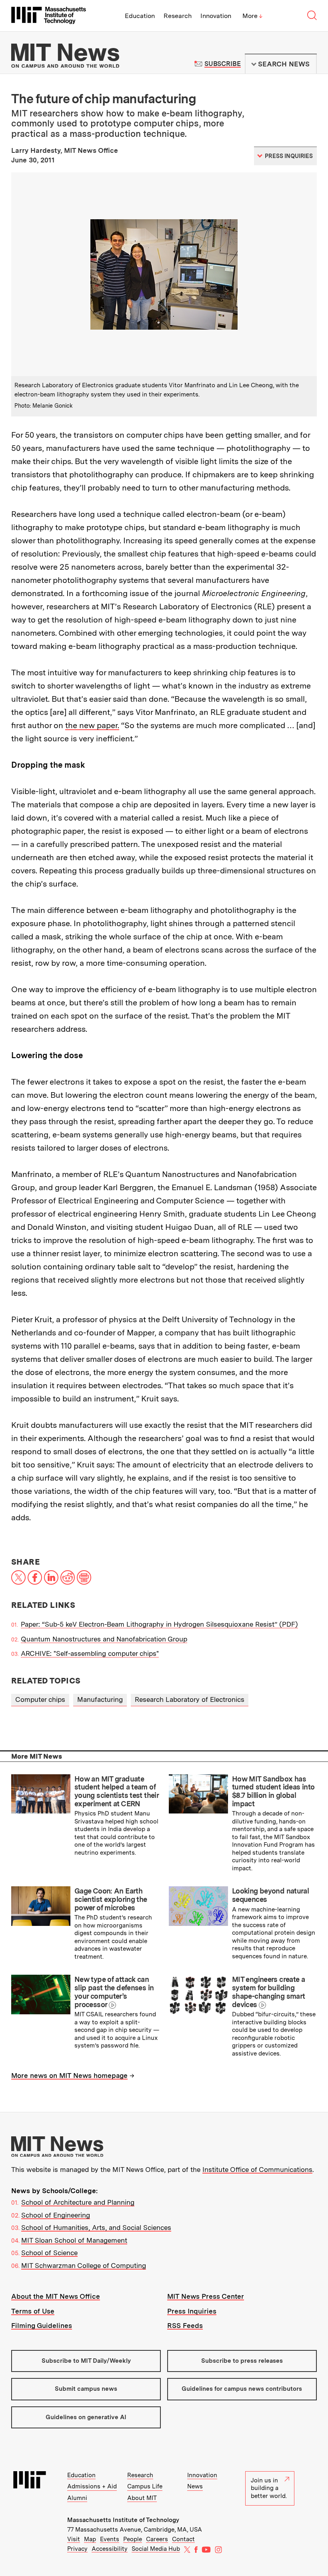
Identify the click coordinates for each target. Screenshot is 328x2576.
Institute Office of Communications (257, 2170)
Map (90, 2539)
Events (110, 2539)
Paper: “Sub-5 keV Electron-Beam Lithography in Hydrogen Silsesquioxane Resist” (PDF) (159, 1624)
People (133, 2539)
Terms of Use (33, 2311)
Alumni (77, 2498)
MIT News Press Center (206, 2296)
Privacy (77, 2549)
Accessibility (110, 2549)
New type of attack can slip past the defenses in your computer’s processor (114, 1992)
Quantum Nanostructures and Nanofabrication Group (104, 1639)
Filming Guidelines (42, 2326)
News (195, 2486)
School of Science (49, 2253)
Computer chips (40, 1699)
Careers (157, 2539)
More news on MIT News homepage (69, 2076)
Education (140, 16)
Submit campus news (86, 2389)
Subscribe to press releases (242, 2361)
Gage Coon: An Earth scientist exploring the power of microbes (111, 1899)
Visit (74, 2539)
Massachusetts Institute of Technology (123, 2520)
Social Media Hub (156, 2549)
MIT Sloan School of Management (74, 2240)
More (252, 16)
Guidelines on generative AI (86, 2417)
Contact (183, 2539)
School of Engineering (56, 2215)
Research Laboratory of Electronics (190, 1699)
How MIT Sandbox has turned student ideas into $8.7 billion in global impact (273, 1791)
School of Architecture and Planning (78, 2202)
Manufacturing (100, 1699)
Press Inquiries (192, 2311)
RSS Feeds (185, 2326)
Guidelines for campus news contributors (242, 2389)
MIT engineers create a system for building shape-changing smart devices (268, 1992)
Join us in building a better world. (269, 2488)
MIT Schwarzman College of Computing (84, 2266)
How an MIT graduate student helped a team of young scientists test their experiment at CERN (116, 1791)
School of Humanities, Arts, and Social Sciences (96, 2228)
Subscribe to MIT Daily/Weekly (86, 2361)
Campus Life (145, 2486)
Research (178, 16)
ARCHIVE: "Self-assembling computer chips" (90, 1653)
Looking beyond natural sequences (270, 1895)
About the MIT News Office (56, 2296)
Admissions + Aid (92, 2486)
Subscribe (223, 64)
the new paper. (92, 725)
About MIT (142, 2498)
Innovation (216, 16)
